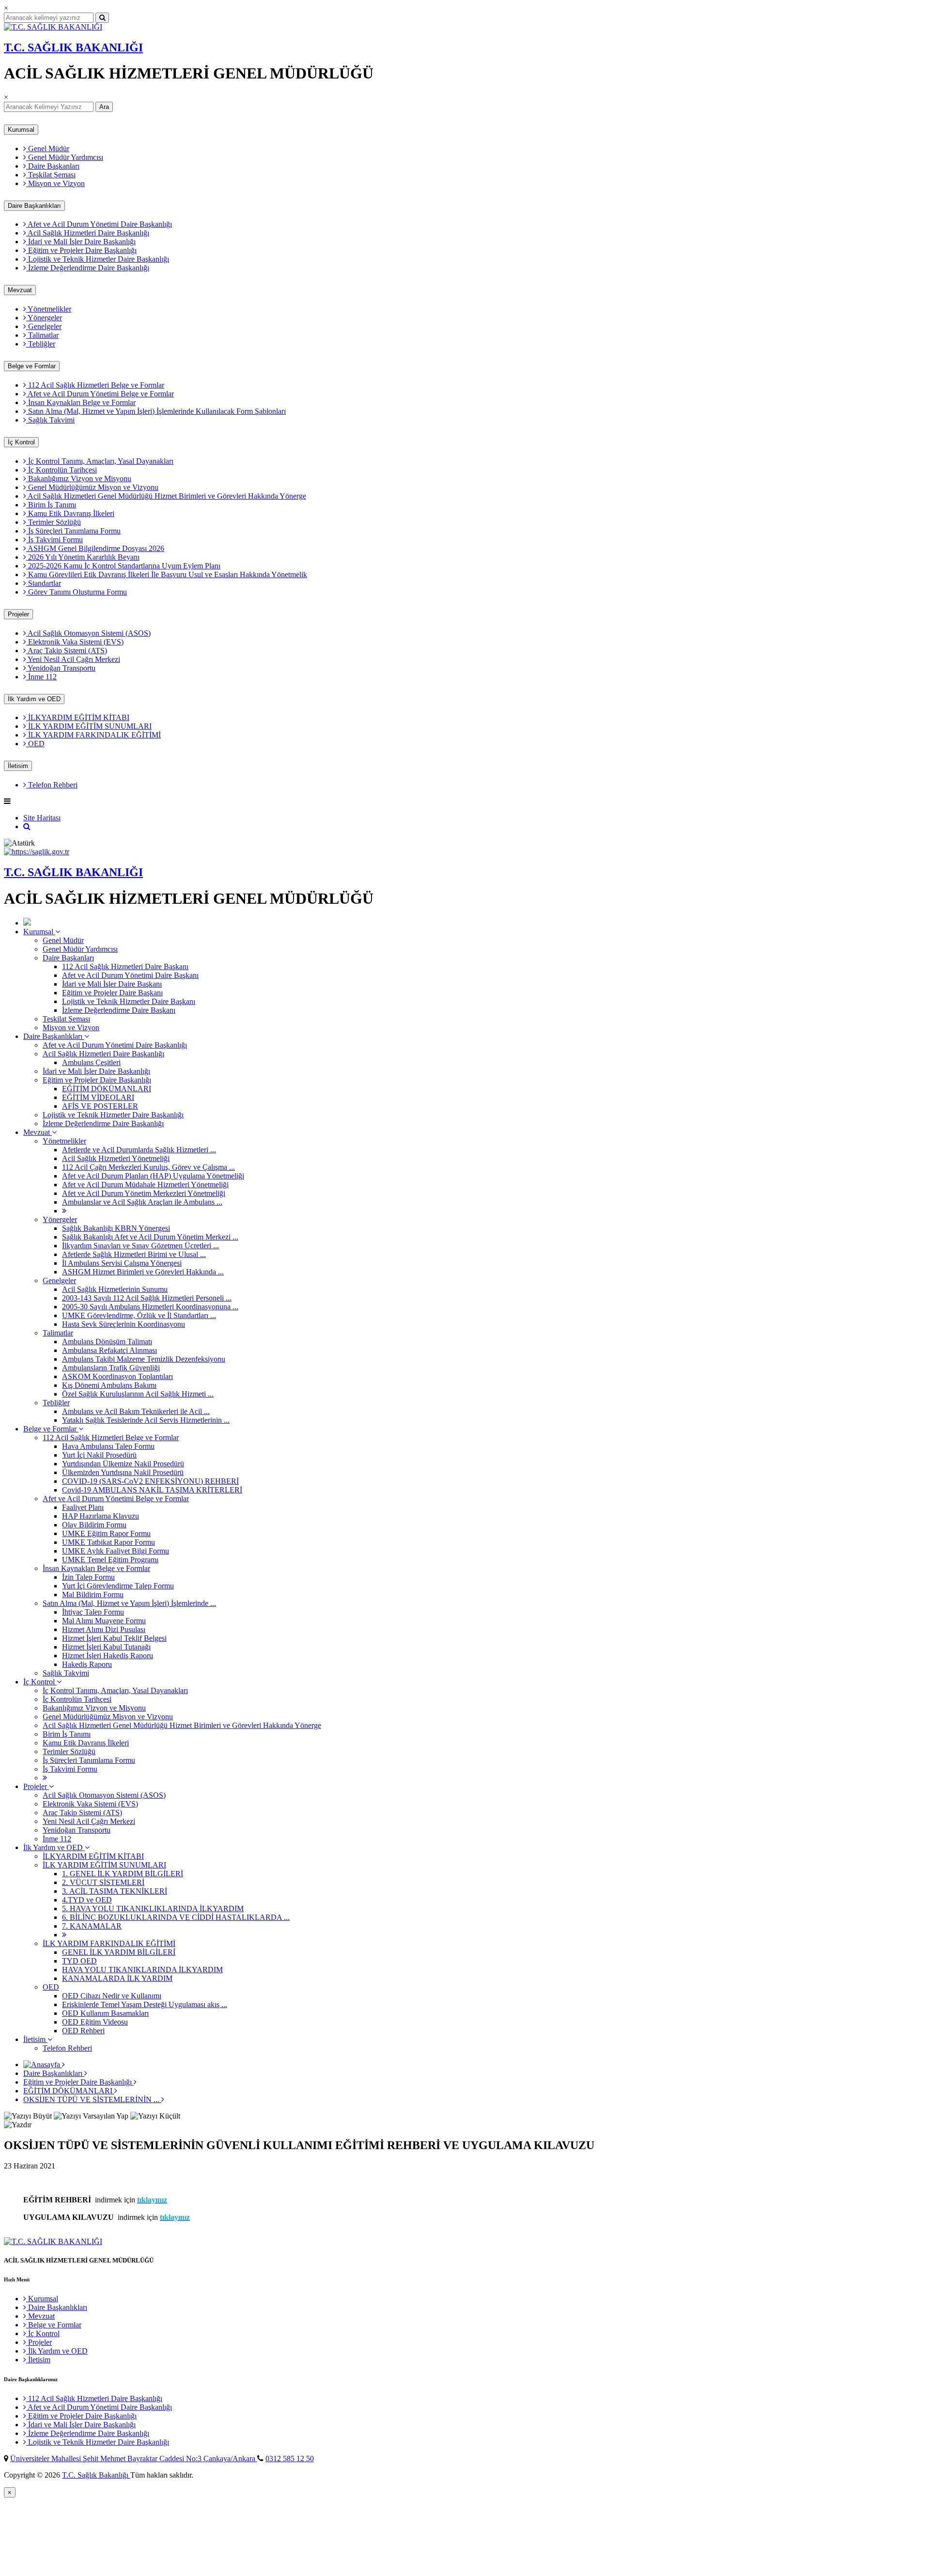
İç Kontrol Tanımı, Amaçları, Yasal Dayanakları (100, 461)
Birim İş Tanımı (51, 505)
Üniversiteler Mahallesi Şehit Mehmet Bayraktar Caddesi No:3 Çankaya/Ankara (134, 2458)
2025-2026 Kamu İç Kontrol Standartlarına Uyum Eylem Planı (123, 566)
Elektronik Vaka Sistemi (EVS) (75, 642)
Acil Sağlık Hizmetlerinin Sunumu (115, 1289)
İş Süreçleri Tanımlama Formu (73, 531)
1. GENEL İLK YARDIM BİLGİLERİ (123, 1874)
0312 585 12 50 (290, 2458)
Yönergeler (44, 318)
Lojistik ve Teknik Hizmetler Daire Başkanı (129, 1001)
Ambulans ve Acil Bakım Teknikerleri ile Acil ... (136, 1411)
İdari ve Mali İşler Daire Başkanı (112, 984)
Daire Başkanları (53, 166)
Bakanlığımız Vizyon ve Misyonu (79, 479)
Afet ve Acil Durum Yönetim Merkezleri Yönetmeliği (144, 1193)
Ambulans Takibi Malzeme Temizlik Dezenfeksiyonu (144, 1359)
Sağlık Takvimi (50, 420)
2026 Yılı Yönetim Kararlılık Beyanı (83, 557)
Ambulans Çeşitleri (91, 1062)
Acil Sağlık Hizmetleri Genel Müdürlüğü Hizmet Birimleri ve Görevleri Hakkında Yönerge (166, 496)
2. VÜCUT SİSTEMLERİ (103, 1882)
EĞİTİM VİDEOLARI (98, 1097)
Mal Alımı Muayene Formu (104, 1621)
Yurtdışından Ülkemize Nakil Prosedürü (123, 1464)
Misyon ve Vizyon (55, 183)
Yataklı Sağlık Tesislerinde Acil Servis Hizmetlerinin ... (146, 1420)
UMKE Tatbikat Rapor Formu (108, 1542)
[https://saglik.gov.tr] (37, 852)
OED (35, 744)
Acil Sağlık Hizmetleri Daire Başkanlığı (88, 233)
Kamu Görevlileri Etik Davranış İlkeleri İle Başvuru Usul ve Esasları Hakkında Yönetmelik (167, 574)
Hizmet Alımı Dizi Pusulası (104, 1629)
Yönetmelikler (49, 309)
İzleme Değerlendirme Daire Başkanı (119, 1010)
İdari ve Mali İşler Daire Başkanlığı (81, 242)
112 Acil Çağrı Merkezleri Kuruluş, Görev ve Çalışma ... (148, 1167)
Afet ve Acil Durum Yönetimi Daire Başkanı (130, 975)
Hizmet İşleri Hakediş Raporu (108, 1656)
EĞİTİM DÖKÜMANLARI (107, 1089)
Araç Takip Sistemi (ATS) (67, 651)
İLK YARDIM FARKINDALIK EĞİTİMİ (93, 735)
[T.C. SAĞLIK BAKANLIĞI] (53, 27)
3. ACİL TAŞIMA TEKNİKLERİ (115, 1891)
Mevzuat (20, 290)
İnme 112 (41, 677)
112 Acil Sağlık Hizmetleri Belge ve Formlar (95, 385)
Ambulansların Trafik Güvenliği (111, 1368)
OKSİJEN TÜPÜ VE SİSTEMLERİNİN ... (92, 2099)
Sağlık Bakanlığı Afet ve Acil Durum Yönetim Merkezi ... (150, 1237)
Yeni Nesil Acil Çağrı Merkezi (73, 659)
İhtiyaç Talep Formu (93, 1612)
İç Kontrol (21, 442)
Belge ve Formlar (32, 366)
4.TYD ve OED (87, 1900)
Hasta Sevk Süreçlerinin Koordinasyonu (124, 1324)
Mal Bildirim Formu (93, 1594)
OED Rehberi (83, 2031)
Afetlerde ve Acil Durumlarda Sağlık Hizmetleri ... (139, 1150)
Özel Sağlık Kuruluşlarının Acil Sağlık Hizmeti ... (138, 1394)
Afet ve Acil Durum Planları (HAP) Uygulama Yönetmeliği (153, 1176)
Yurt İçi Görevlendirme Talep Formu (118, 1586)
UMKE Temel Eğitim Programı (110, 1560)
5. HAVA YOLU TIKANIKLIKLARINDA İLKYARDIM (153, 1908)
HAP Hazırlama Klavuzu (101, 1516)
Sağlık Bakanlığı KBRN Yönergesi (116, 1228)
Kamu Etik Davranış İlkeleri (70, 513)
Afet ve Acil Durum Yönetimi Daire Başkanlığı (99, 224)
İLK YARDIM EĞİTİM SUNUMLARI (89, 726)
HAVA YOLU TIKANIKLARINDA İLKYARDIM (142, 1970)
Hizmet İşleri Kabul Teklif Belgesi (114, 1638)
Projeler (18, 614)
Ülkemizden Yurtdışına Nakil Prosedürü (123, 1472)
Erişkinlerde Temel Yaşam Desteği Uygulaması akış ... (145, 2004)
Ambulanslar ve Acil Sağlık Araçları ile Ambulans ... (142, 1202)
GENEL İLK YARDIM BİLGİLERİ (119, 1952)
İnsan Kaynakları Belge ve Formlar (81, 402)
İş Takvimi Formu (54, 540)
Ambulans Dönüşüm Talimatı (107, 1342)
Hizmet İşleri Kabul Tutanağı (106, 1647)
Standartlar (44, 583)
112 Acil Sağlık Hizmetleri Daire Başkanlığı (94, 2398)
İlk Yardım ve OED (34, 699)
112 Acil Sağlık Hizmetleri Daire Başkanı (125, 966)
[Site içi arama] (27, 826)
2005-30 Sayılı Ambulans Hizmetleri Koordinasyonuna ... (150, 1307)
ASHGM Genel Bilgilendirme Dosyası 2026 (95, 548)
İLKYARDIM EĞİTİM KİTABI (78, 717)
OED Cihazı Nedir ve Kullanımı (112, 1996)
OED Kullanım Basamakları (105, 2013)
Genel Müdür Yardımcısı (65, 157)
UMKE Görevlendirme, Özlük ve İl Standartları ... (139, 1315)
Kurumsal (21, 130)
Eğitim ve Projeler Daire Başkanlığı (81, 250)
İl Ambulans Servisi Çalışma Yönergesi (122, 1263)
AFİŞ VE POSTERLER (100, 1106)
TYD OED (79, 1961)
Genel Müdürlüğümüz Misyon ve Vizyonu (92, 487)
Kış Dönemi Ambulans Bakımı (109, 1385)
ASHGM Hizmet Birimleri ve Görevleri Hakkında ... (143, 1272)
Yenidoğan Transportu (61, 668)
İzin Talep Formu (88, 1577)
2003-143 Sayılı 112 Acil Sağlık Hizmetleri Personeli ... (147, 1298)
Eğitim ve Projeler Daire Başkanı (112, 993)
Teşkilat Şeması (51, 175)
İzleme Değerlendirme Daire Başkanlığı (88, 268)
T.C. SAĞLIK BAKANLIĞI (73, 47)
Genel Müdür (48, 149)
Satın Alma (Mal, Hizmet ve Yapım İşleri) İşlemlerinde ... (129, 1603)
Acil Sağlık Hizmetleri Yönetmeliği (116, 1158)
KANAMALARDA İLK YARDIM (117, 1978)
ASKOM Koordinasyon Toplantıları (117, 1376)
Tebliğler (41, 344)
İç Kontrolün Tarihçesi (62, 470)
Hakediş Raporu (87, 1664)
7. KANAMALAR (92, 1926)
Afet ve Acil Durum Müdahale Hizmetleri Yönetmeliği (145, 1185)
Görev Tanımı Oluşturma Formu (77, 592)
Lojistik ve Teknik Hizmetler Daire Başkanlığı (98, 259)
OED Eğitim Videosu (95, 2022)
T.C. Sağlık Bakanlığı (96, 2475)
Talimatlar (42, 335)
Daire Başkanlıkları (34, 206)
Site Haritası (42, 818)
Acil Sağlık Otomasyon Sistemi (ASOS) (88, 633)
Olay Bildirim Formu (94, 1525)
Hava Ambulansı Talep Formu (108, 1446)
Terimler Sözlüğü (54, 522)
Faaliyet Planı (83, 1507)
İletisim (18, 766)
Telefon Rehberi (52, 785)
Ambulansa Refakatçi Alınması (109, 1350)
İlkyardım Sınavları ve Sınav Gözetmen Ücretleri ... (140, 1246)
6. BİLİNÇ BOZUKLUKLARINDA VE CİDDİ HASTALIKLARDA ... (176, 1917)
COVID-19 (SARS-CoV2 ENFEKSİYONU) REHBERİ (150, 1481)
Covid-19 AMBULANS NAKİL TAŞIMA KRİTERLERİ (152, 1490)
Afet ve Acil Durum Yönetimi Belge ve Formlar (100, 394)
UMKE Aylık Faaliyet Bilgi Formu (116, 1551)
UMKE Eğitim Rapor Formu (106, 1533)
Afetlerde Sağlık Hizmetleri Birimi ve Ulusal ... (134, 1254)
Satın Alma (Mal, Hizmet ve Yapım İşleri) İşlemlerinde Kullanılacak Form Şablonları (156, 411)
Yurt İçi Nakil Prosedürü (99, 1455)
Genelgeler (44, 326)
